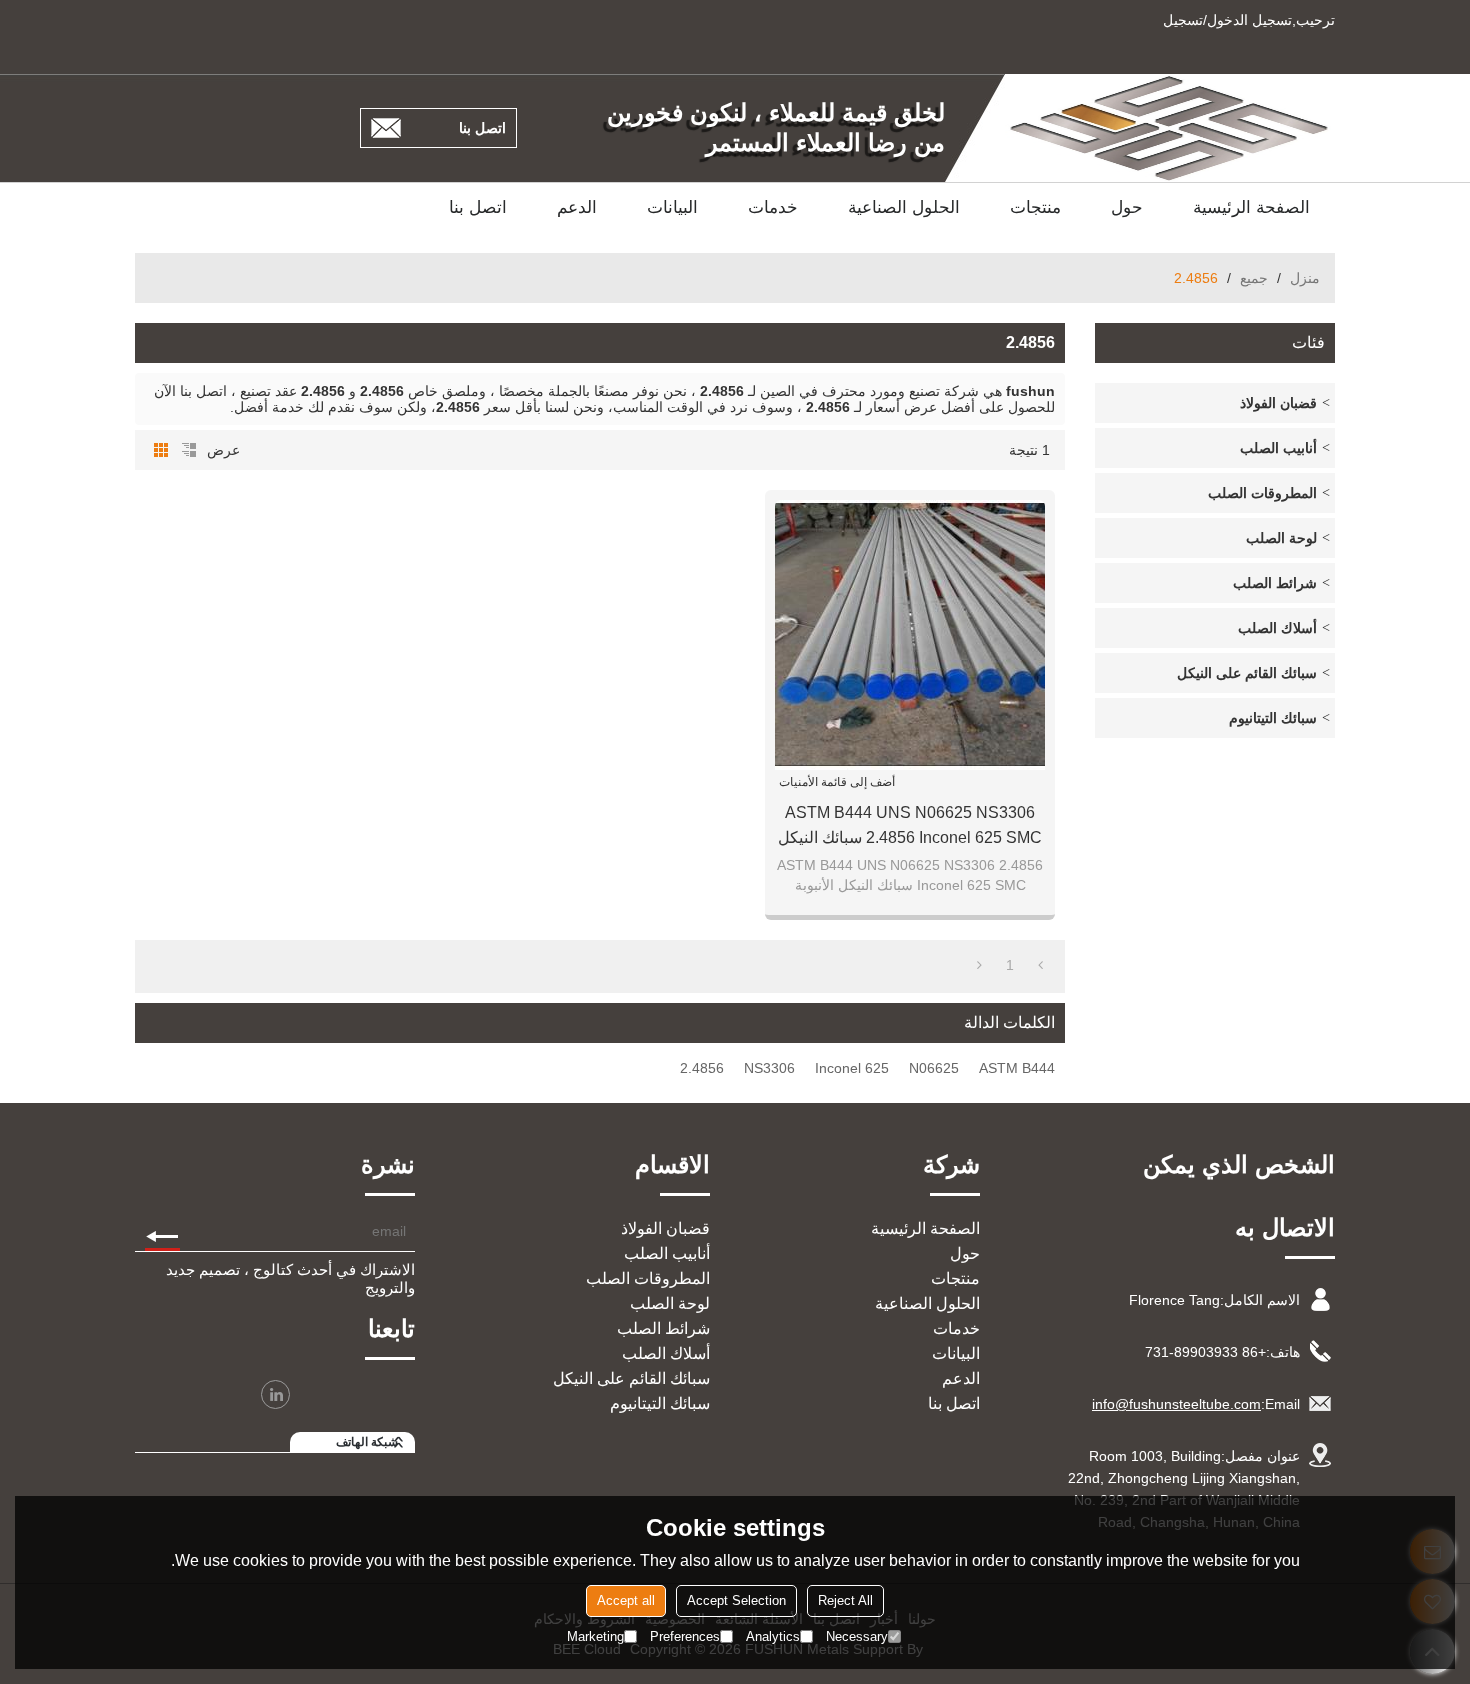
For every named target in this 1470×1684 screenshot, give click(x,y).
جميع (1254, 278)
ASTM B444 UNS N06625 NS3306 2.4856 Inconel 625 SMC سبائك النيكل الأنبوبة (910, 827)
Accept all (626, 1600)
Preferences (685, 1636)
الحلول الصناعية (904, 207)
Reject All (845, 1600)
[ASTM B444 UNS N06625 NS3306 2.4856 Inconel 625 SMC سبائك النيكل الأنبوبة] (910, 635)
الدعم (577, 207)
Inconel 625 (852, 1068)
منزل (1305, 278)
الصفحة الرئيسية (1251, 207)
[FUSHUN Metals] (1170, 128)
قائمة (189, 450)
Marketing (595, 1636)
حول (1127, 207)
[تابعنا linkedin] (275, 1394)
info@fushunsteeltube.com (1176, 1404)
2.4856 (702, 1068)
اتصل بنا (482, 128)
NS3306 (769, 1068)
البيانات (672, 207)
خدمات (773, 207)
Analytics (773, 1636)
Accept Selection (736, 1600)
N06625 (934, 1068)
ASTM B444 (1017, 1068)
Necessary (857, 1636)
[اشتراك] (162, 1231)
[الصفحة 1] (1040, 965)
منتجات (1035, 207)
